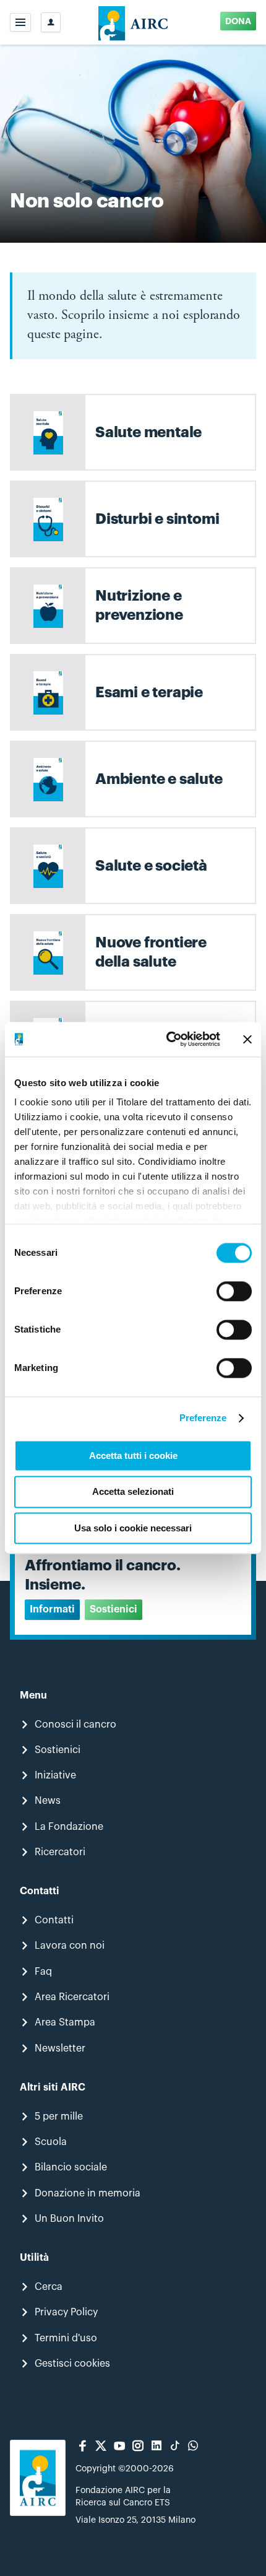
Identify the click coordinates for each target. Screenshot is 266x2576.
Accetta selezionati (133, 1492)
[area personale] (51, 22)
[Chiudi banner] (247, 1039)
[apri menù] (20, 22)
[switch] (234, 1291)
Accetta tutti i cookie (133, 1456)
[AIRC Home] (133, 22)
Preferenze (203, 1418)
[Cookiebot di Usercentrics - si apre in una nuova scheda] (167, 1039)
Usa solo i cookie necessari (133, 1528)
